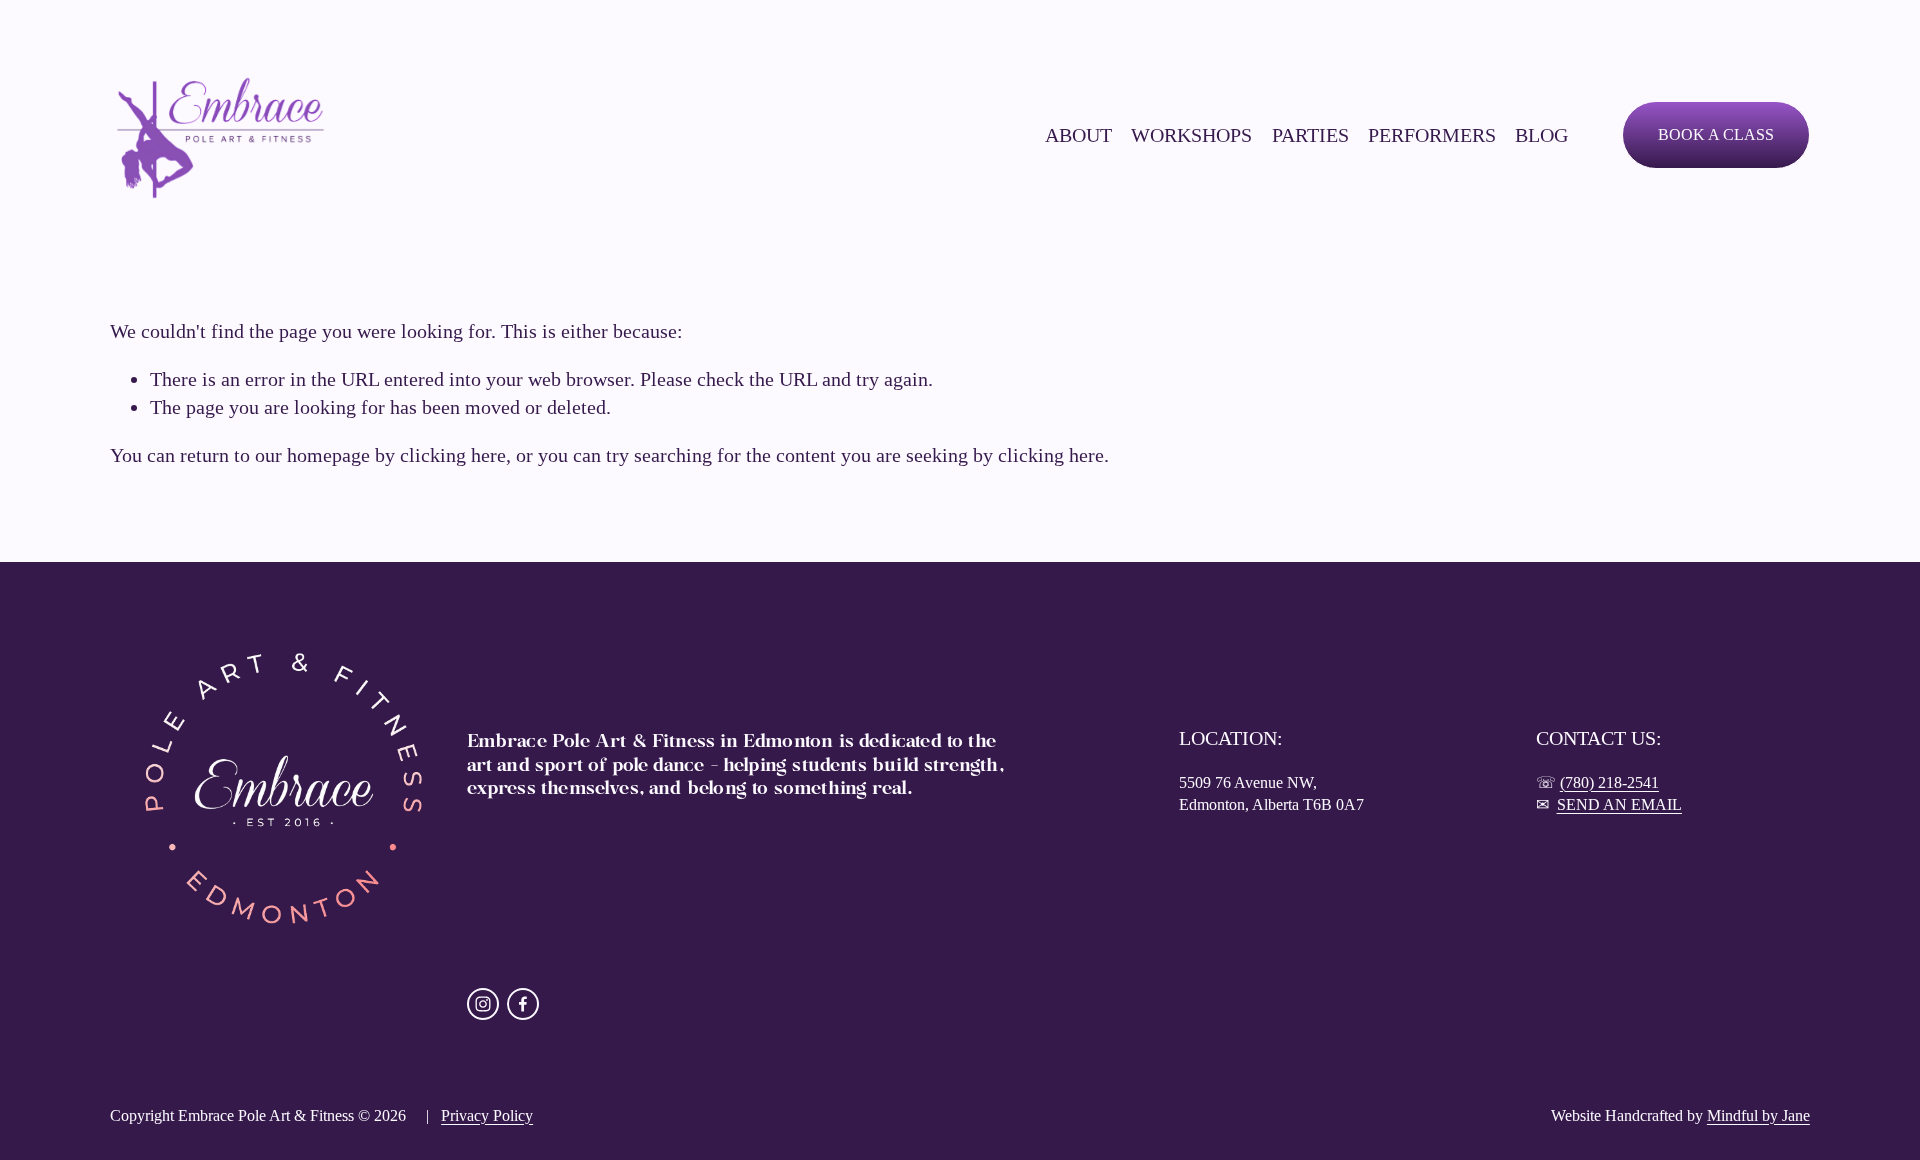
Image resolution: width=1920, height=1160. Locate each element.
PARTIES (1310, 135)
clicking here (453, 455)
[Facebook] (523, 1004)
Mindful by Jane (1758, 1115)
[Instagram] (483, 1004)
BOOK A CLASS (1716, 134)
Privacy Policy (487, 1115)
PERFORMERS (1432, 135)
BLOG (1541, 135)
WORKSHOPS (1191, 135)
